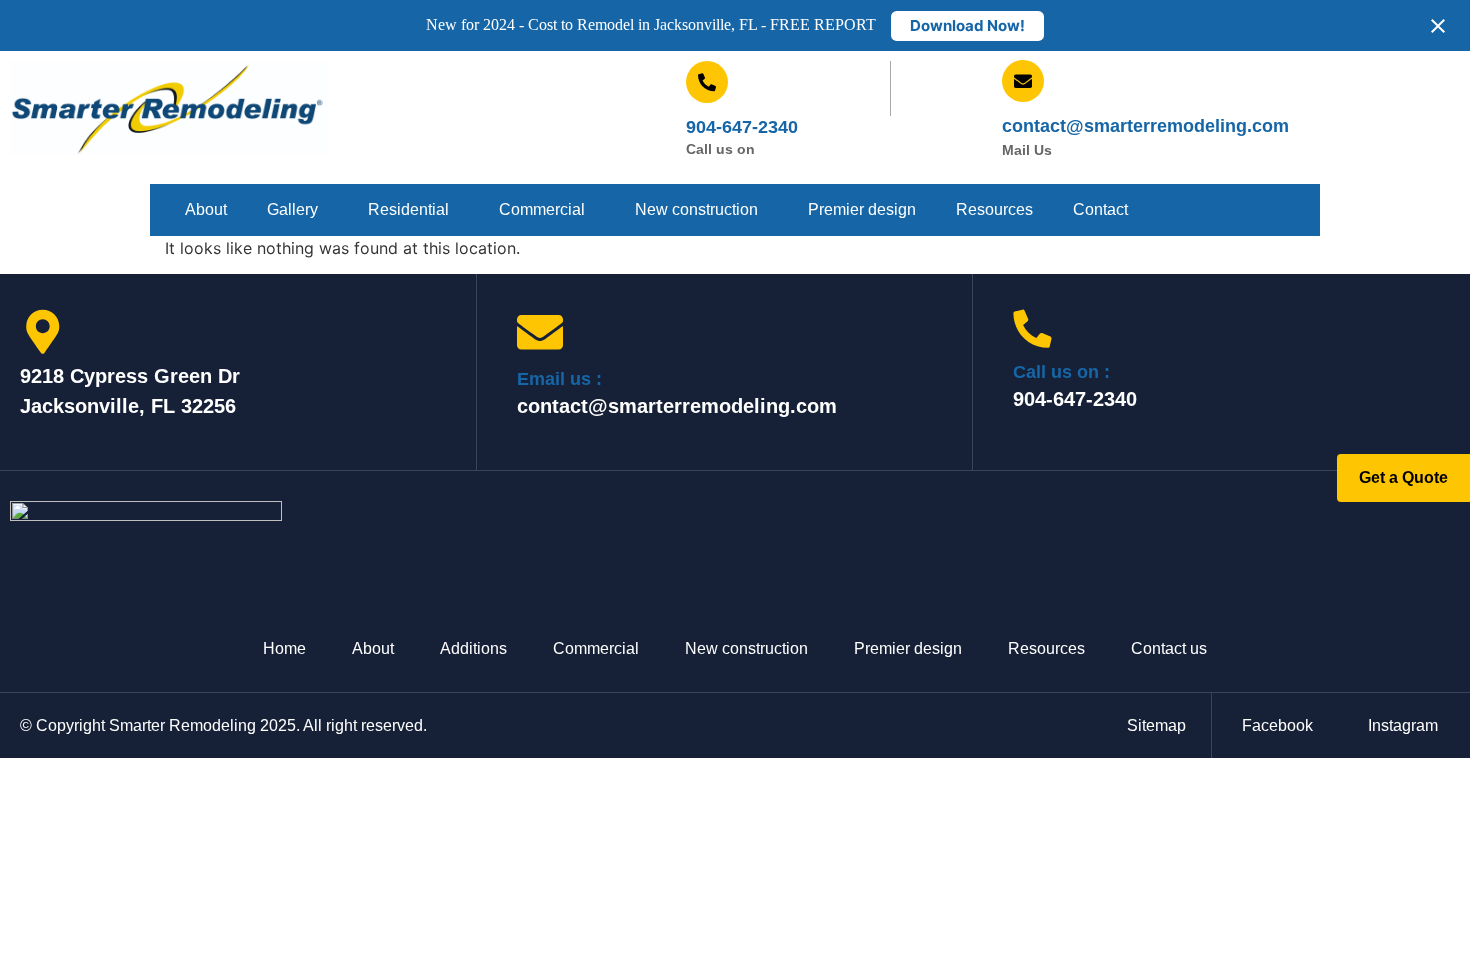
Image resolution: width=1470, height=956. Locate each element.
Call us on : (1061, 372)
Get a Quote (1403, 477)
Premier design (862, 209)
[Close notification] (1438, 26)
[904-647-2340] (707, 82)
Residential (408, 209)
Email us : (559, 379)
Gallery (292, 209)
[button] (297, 210)
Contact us (1169, 648)
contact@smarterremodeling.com (1145, 126)
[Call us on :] (1032, 328)
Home (284, 648)
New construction (696, 209)
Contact (1100, 209)
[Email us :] (540, 332)
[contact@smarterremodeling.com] (1023, 81)
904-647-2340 (742, 127)
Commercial (542, 209)
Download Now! (967, 25)
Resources (994, 209)
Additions (473, 648)
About (206, 209)
